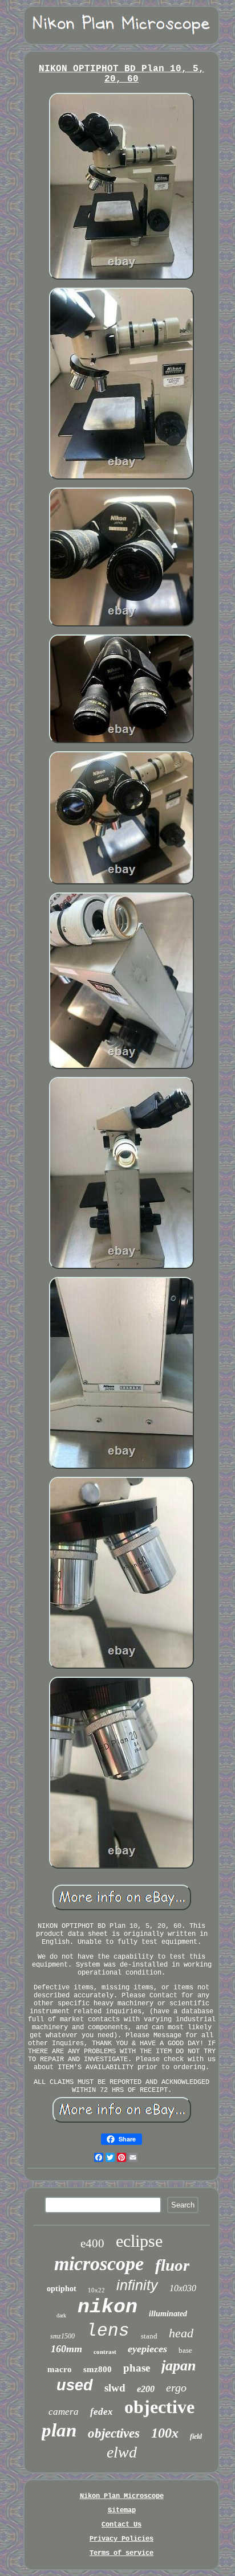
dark (61, 2315)
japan (179, 2366)
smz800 (98, 2369)
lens (108, 2331)
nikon (108, 2307)
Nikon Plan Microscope (122, 2496)
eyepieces (147, 2349)
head (181, 2333)
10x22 (96, 2290)
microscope (99, 2264)
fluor (172, 2265)
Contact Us (121, 2525)
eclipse (139, 2241)
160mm (66, 2349)
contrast (105, 2352)
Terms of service (121, 2553)
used (75, 2385)
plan (59, 2430)
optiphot (62, 2289)
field (196, 2436)
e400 (92, 2243)
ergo (176, 2387)
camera (64, 2412)
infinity (137, 2285)
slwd (115, 2388)
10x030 (183, 2288)
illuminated (168, 2314)
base (185, 2350)
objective (159, 2407)
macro (60, 2369)
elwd (122, 2452)
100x (165, 2433)
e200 (146, 2389)
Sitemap (122, 2511)
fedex (102, 2412)
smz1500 (62, 2336)
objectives (114, 2433)
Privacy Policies (121, 2539)
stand (149, 2336)
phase (137, 2368)
